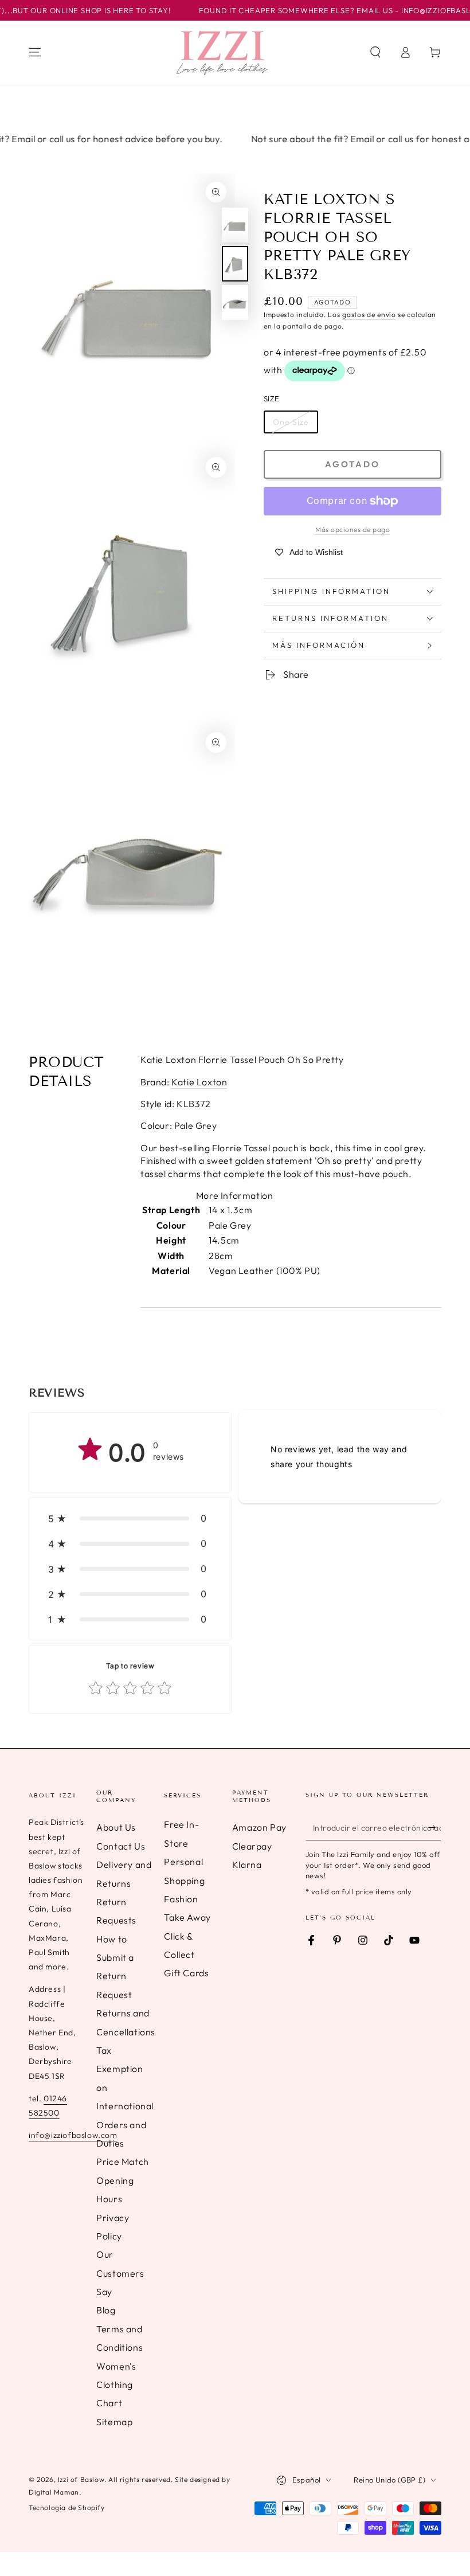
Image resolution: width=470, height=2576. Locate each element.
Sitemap (114, 2422)
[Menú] (35, 52)
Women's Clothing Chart (116, 2385)
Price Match (123, 2161)
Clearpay (252, 1846)
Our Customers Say (120, 2273)
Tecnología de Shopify (67, 2507)
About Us (116, 1827)
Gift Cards (186, 1973)
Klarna (247, 1864)
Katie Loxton (199, 1082)
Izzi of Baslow (81, 2479)
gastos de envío (369, 314)
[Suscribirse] (435, 1827)
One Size (291, 422)
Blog (106, 2310)
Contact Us (121, 1846)
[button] (375, 52)
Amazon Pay (259, 1827)
